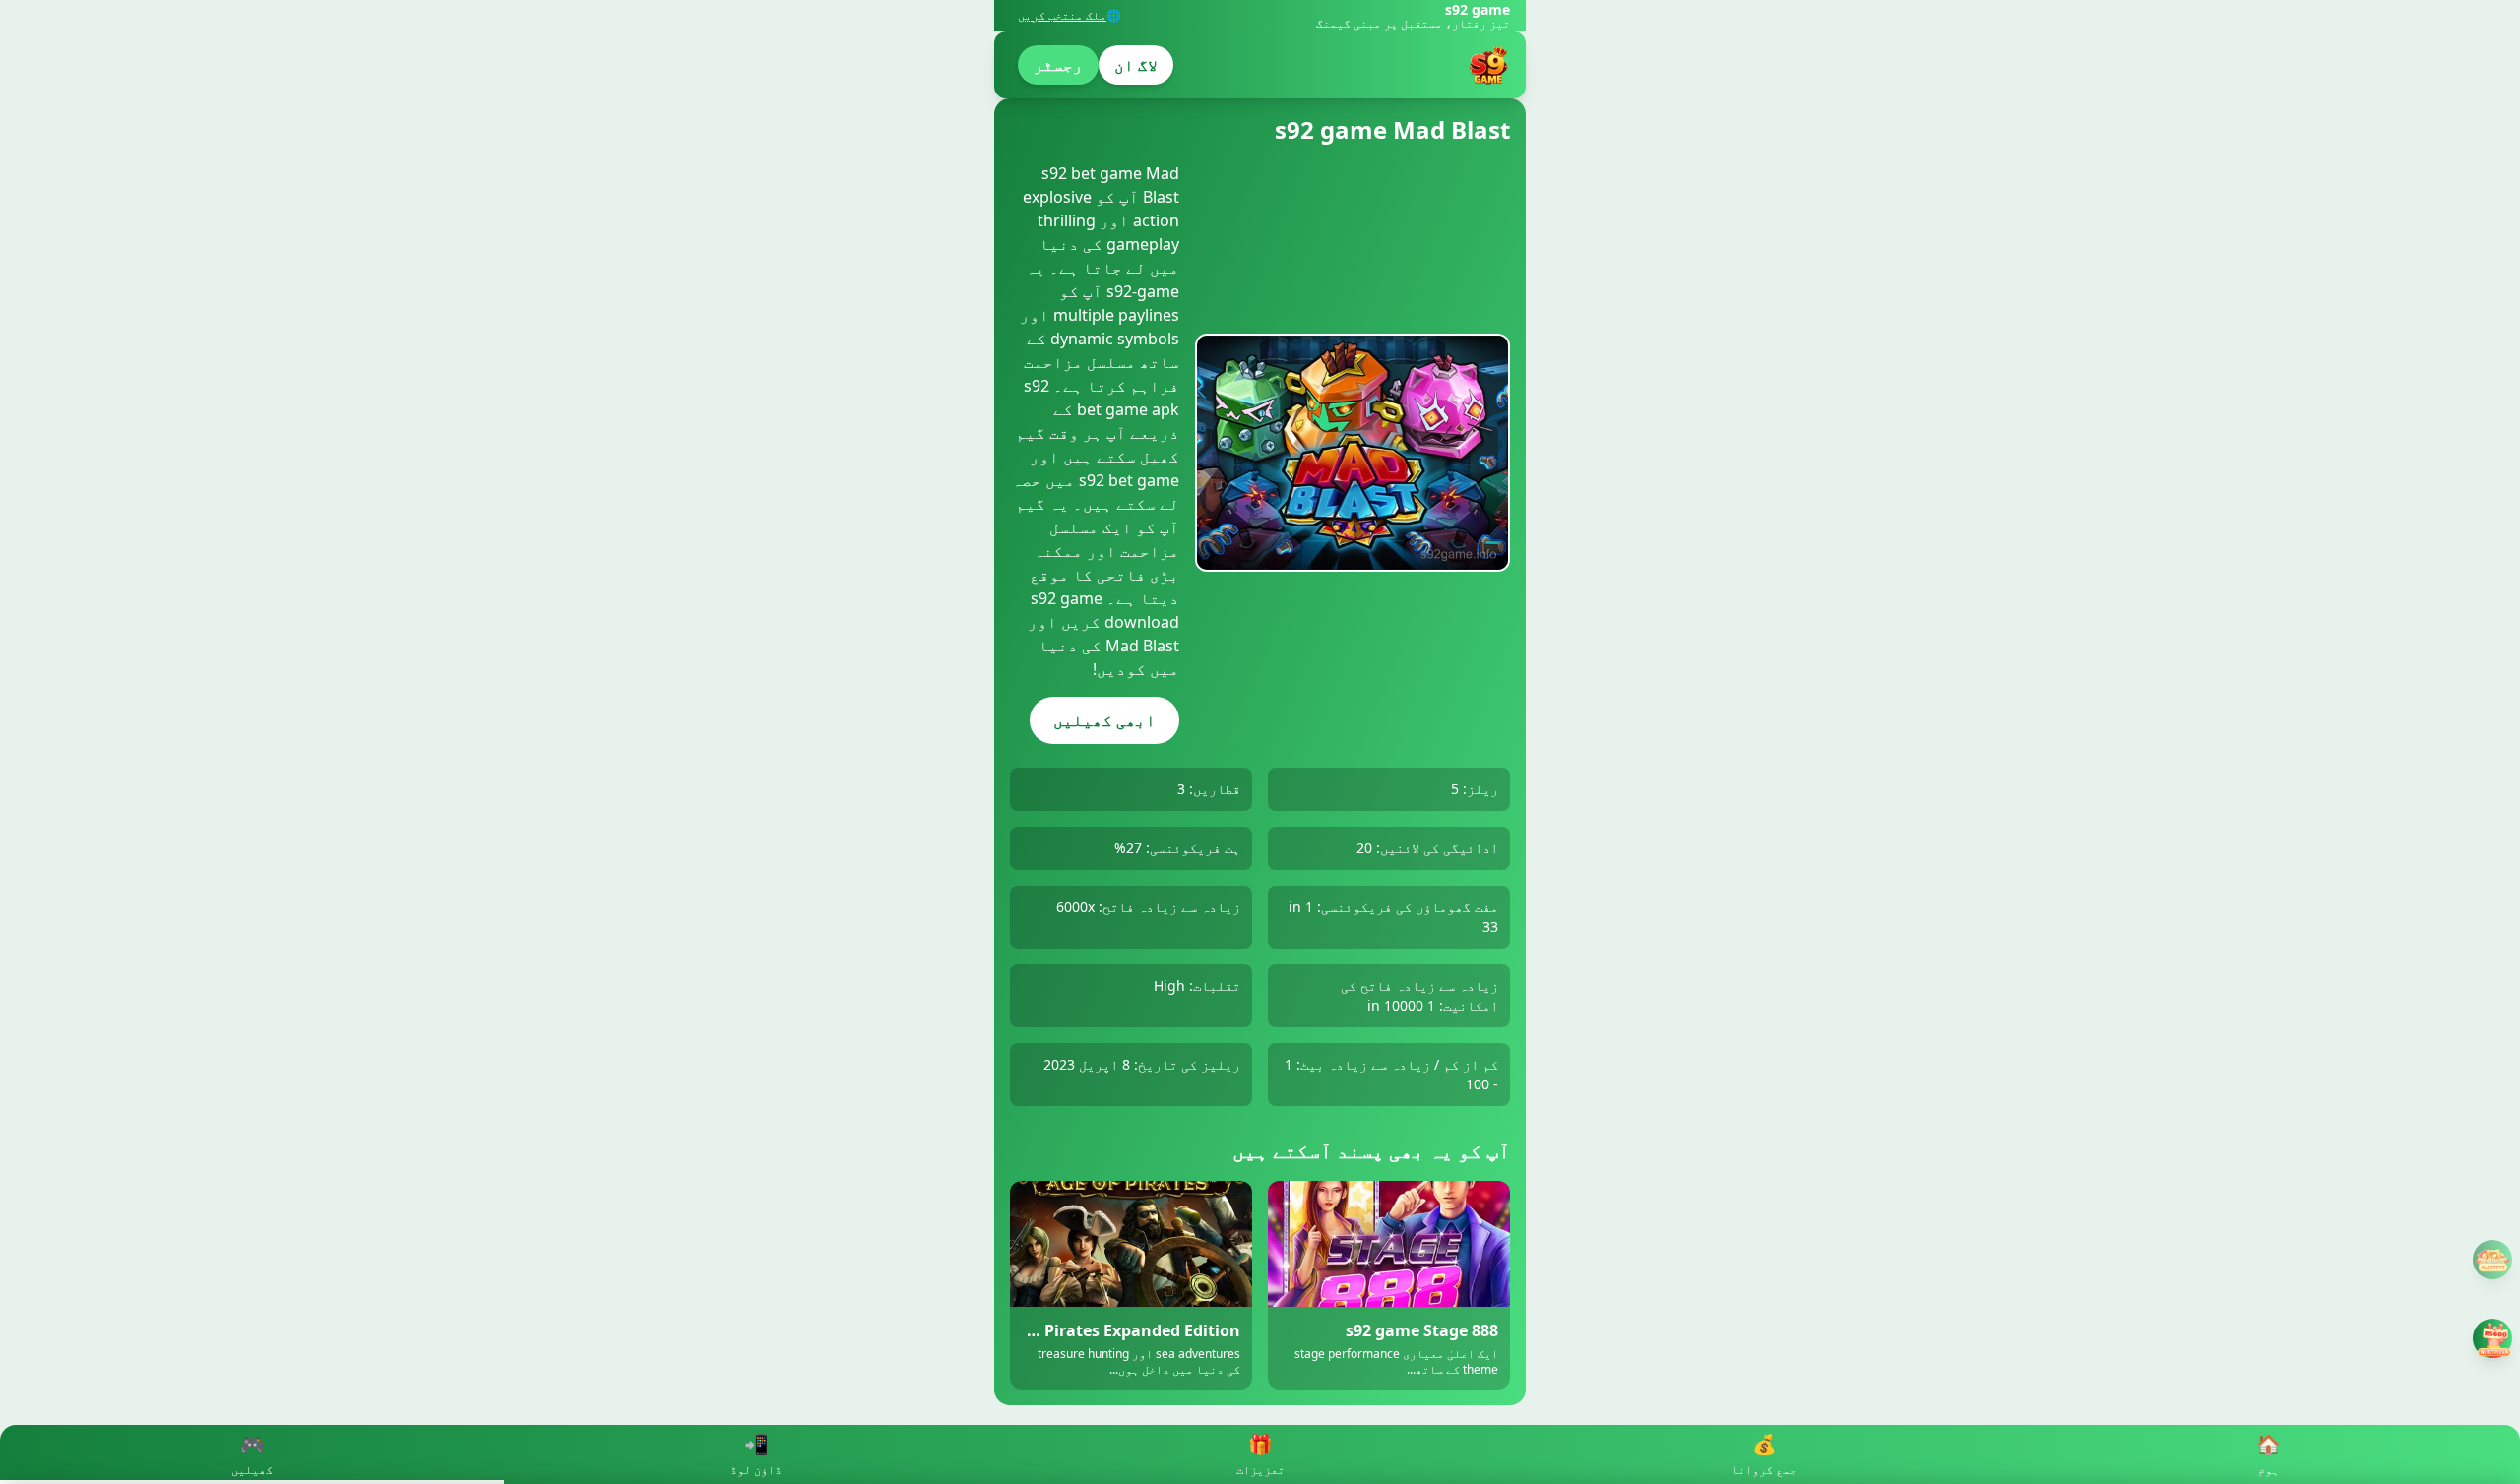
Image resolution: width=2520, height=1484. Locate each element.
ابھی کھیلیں (1104, 720)
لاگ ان (1136, 65)
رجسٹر (1058, 65)
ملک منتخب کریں (1062, 16)
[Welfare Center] (2492, 1260)
